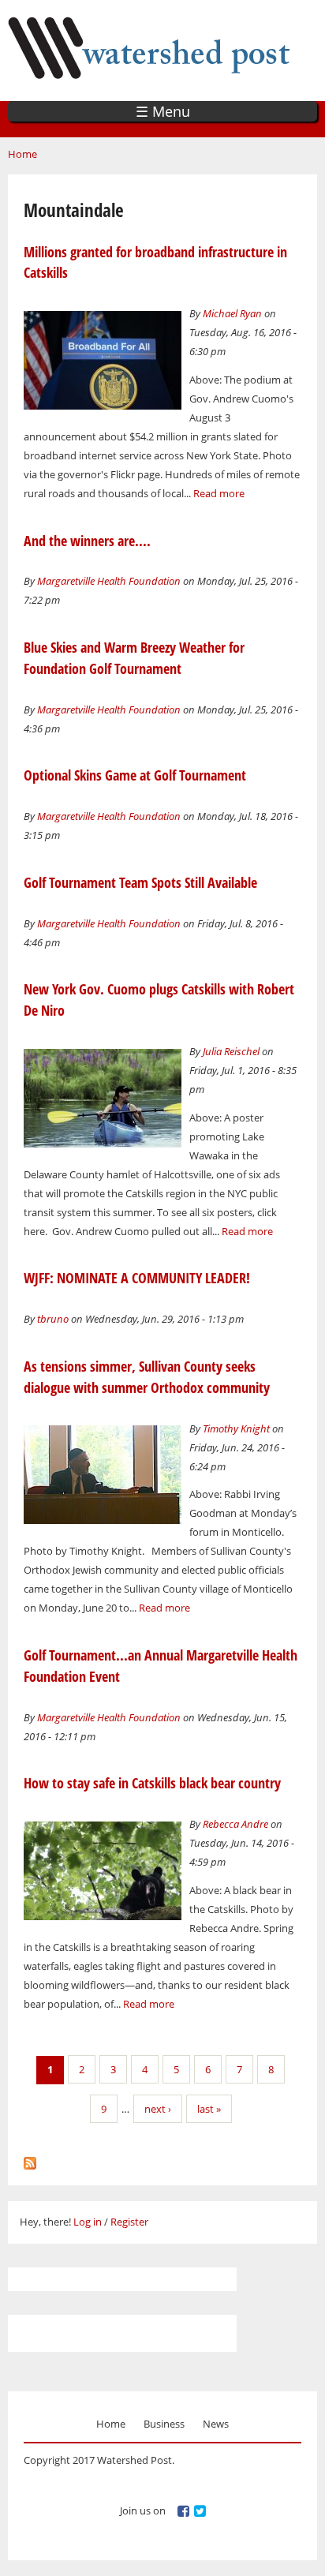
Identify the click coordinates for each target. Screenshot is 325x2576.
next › (158, 2109)
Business (164, 2424)
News (216, 2424)
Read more (219, 493)
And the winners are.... (87, 541)
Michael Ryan (232, 313)
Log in (88, 2222)
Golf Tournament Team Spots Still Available (140, 882)
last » (209, 2109)
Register (129, 2222)
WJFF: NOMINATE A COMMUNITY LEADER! (137, 1278)
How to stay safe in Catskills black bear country (152, 1783)
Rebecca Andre (235, 1824)
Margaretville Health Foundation (109, 581)
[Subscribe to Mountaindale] (30, 2159)
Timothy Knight (236, 1428)
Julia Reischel (231, 1051)
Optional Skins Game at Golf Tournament (135, 775)
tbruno (53, 1319)
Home (22, 154)
